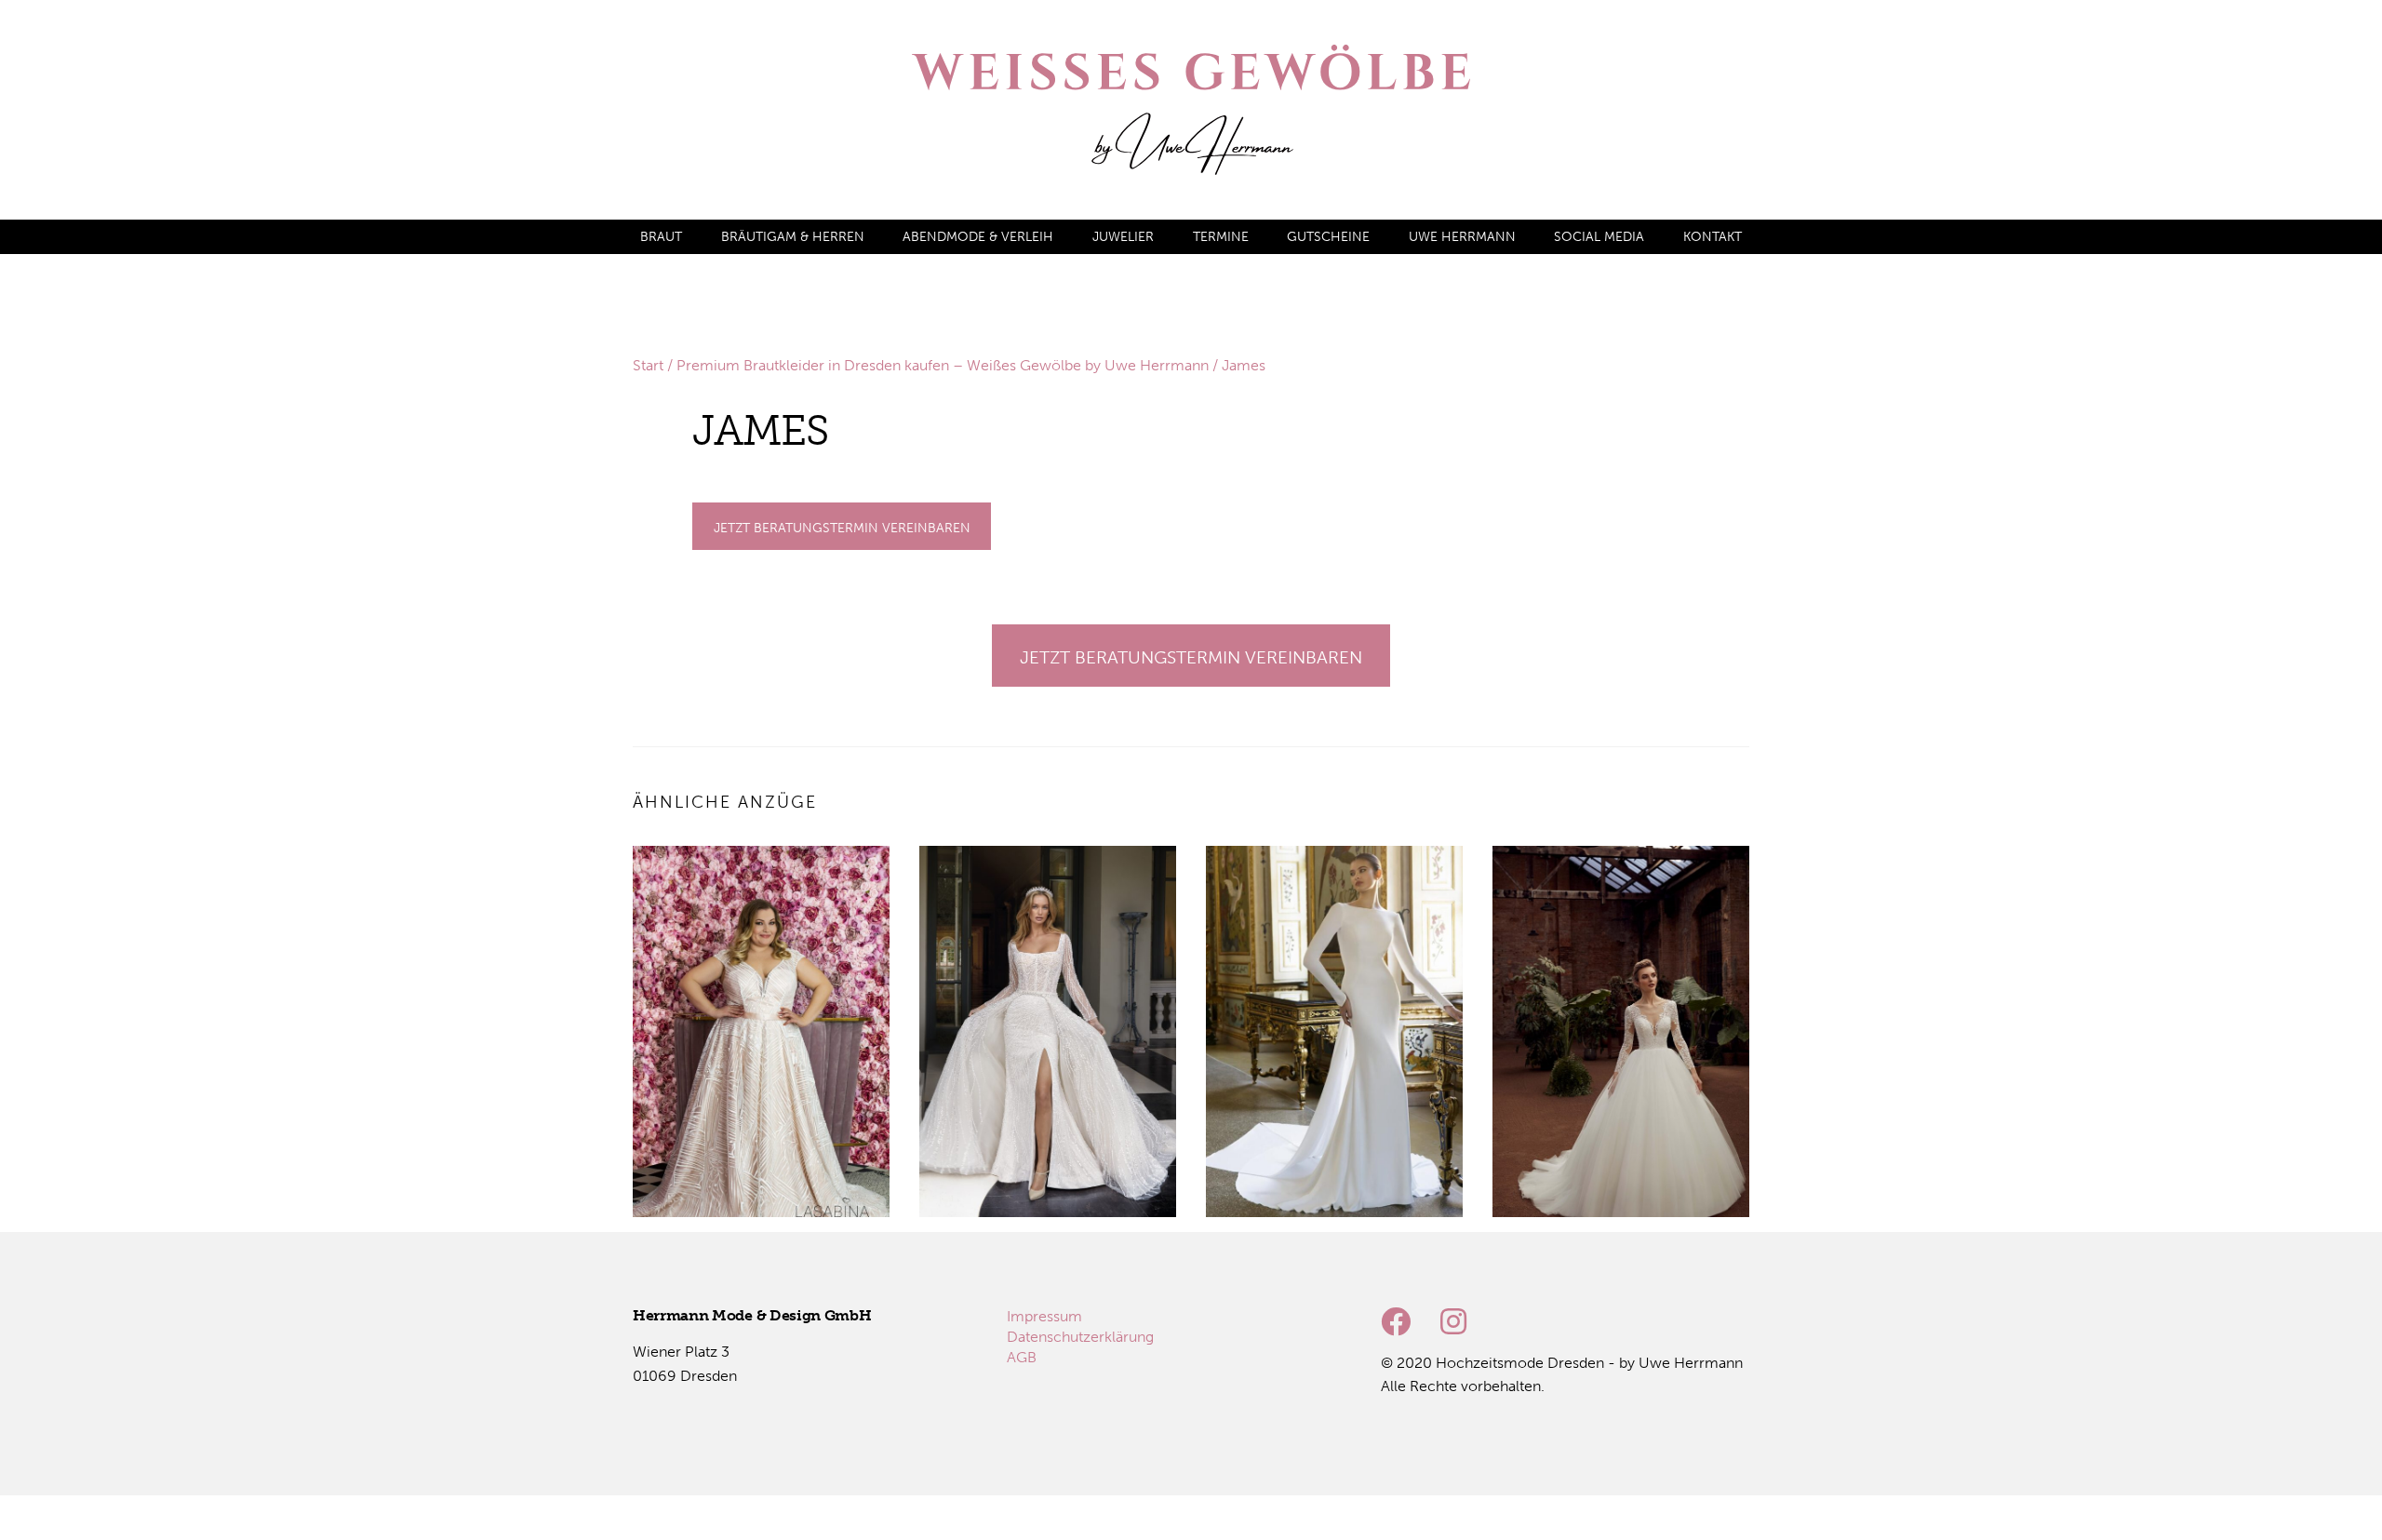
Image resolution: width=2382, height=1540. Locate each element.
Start (648, 365)
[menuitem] (661, 237)
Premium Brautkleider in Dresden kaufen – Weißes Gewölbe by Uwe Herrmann (943, 365)
